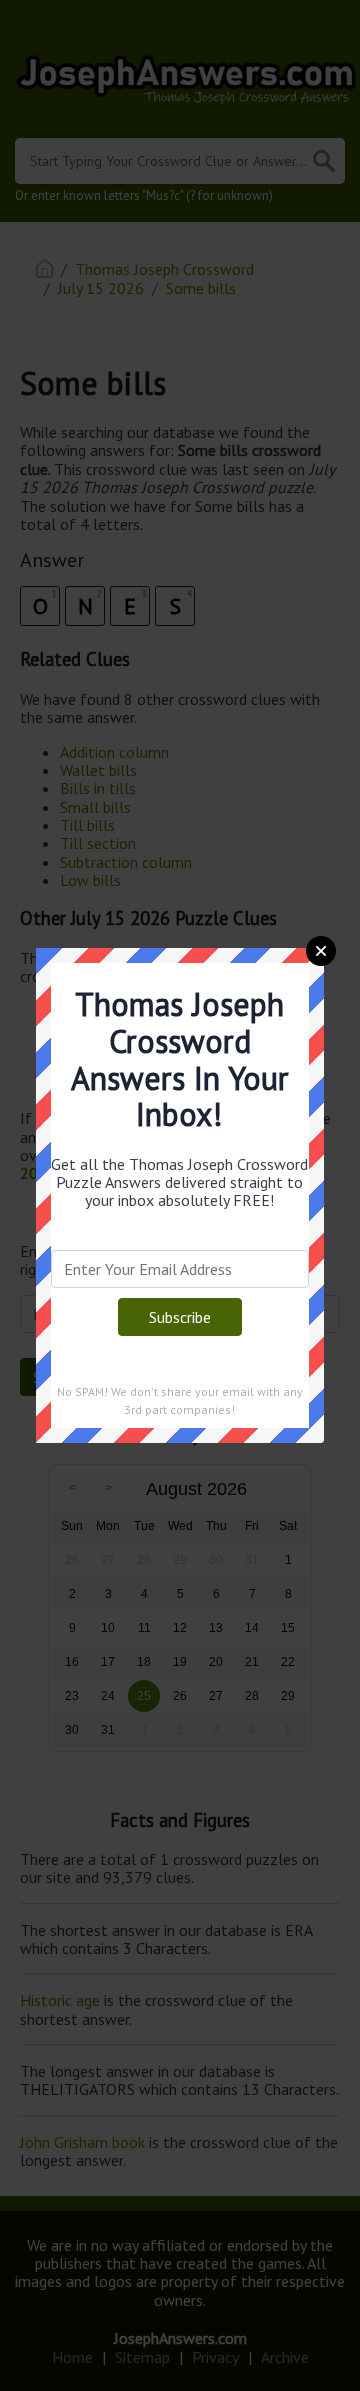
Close (321, 951)
